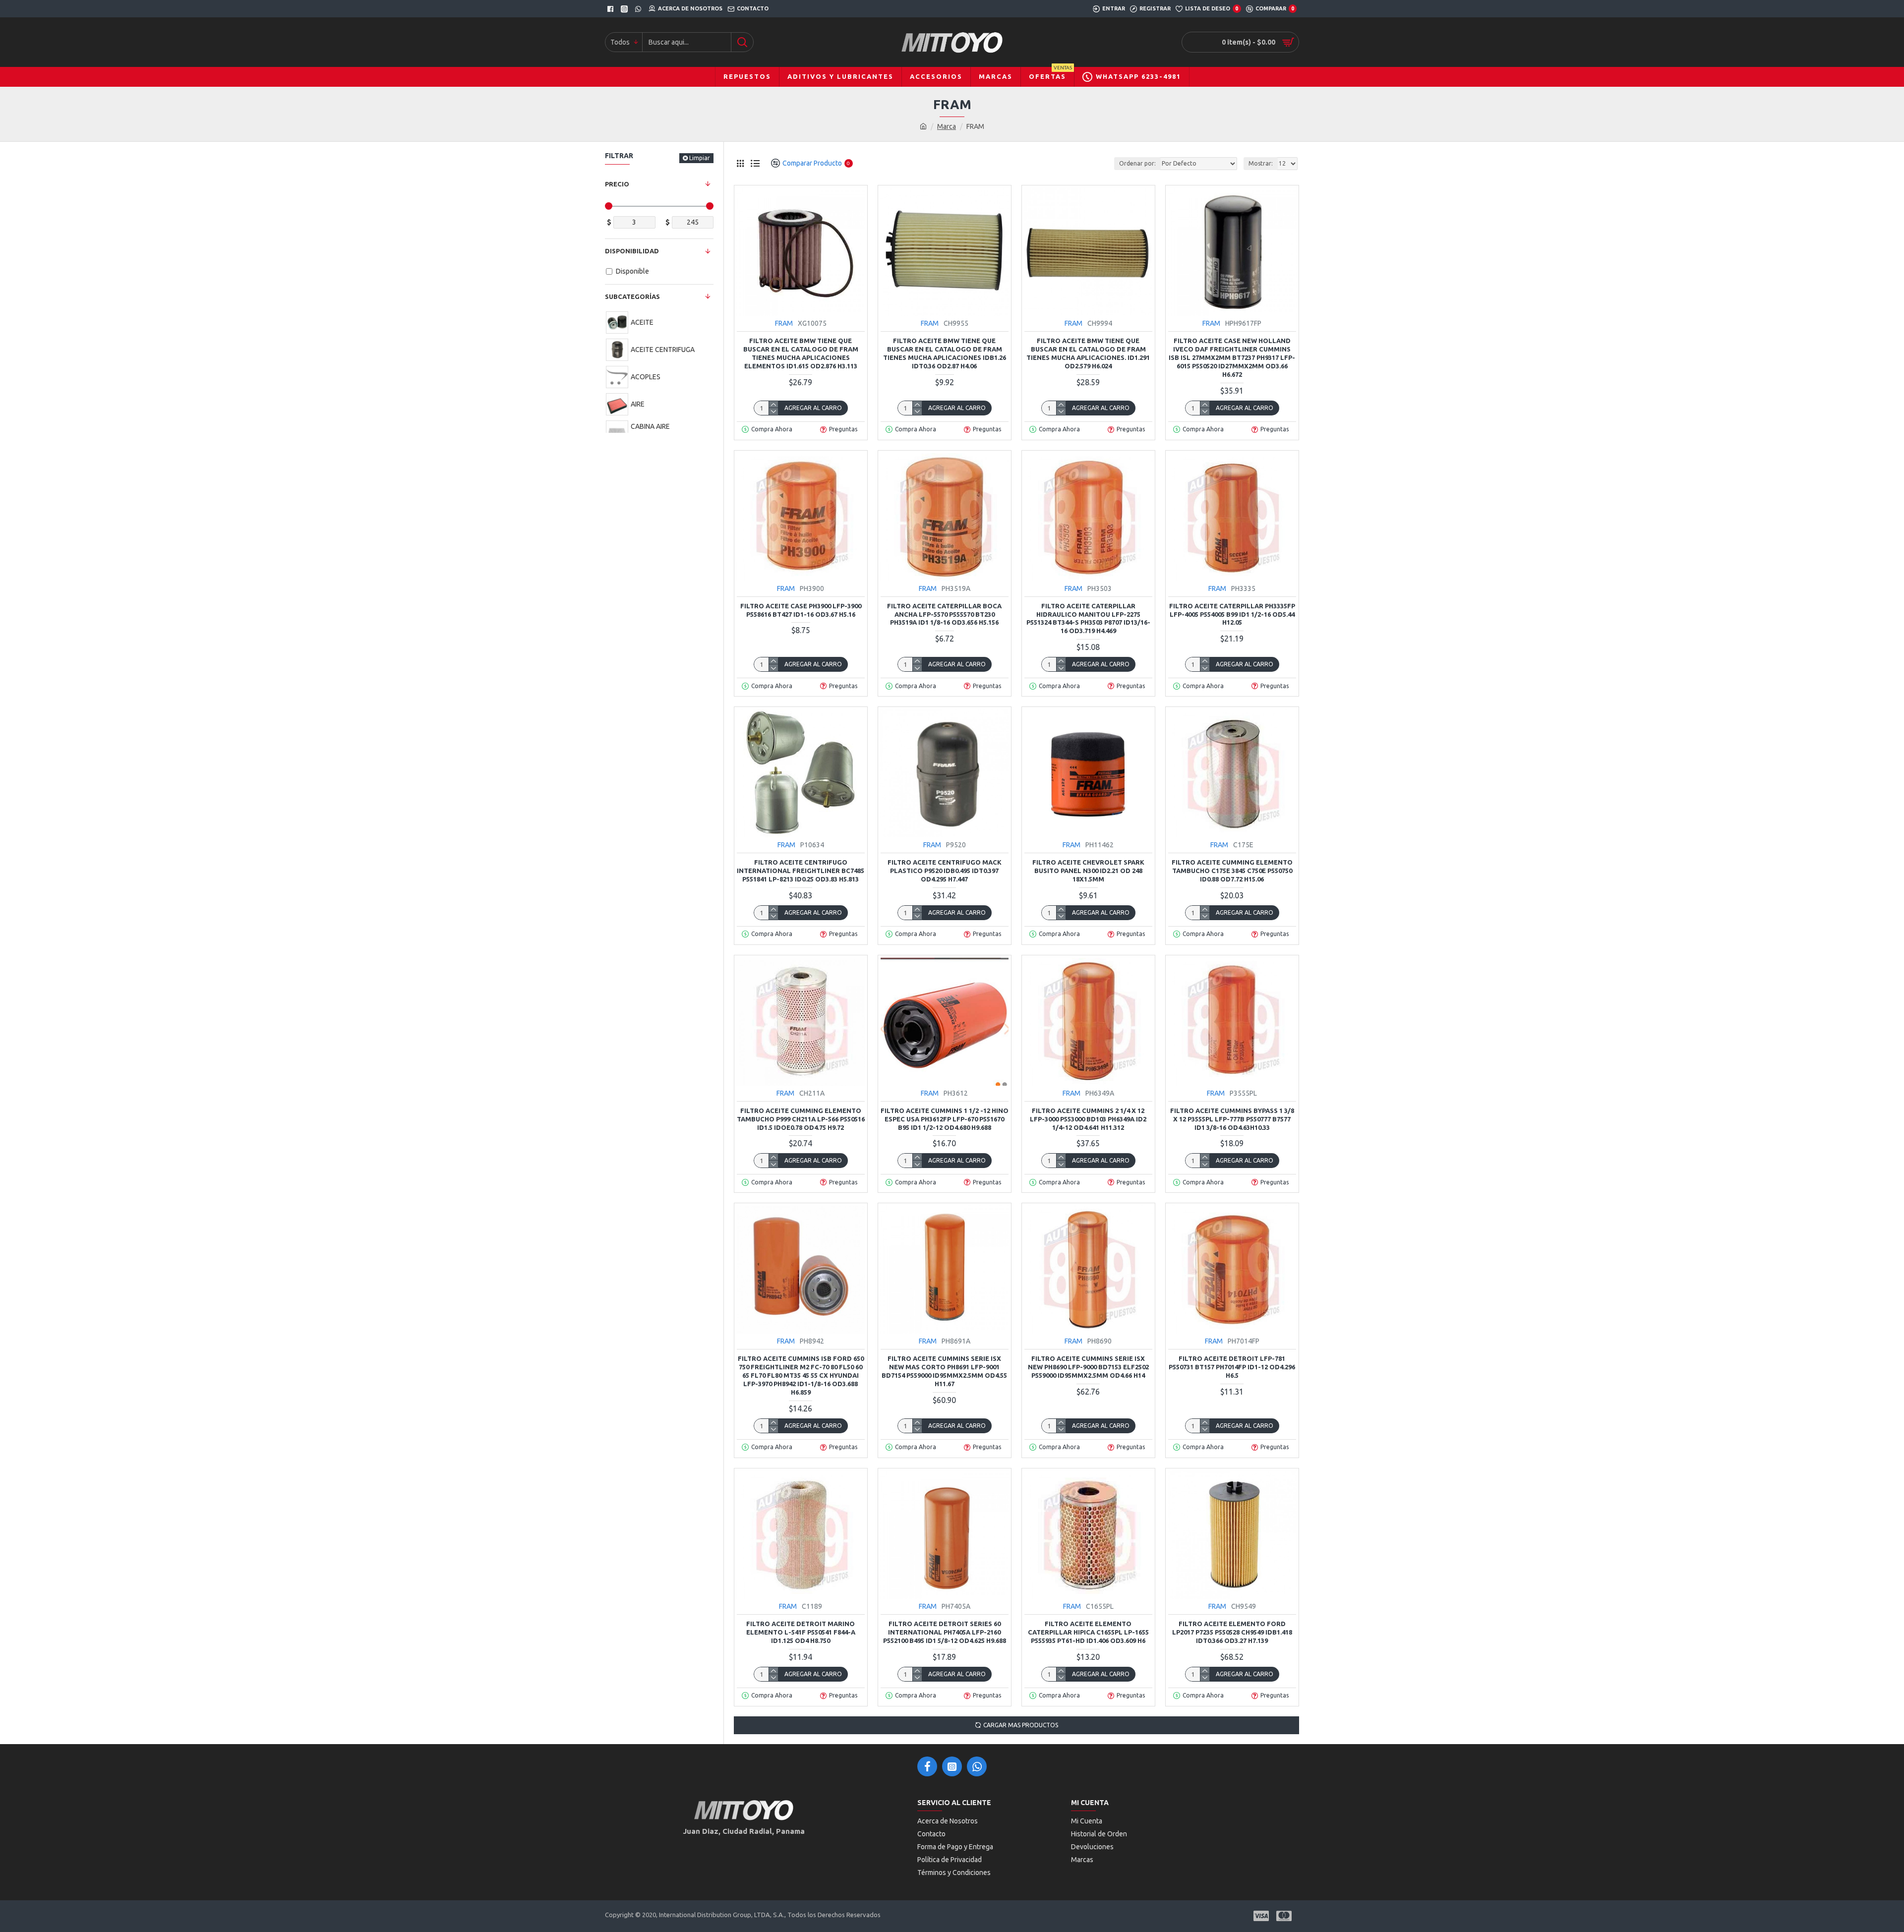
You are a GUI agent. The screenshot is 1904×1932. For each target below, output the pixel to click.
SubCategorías (632, 296)
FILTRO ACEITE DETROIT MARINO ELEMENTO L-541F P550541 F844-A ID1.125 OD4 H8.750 (801, 1632)
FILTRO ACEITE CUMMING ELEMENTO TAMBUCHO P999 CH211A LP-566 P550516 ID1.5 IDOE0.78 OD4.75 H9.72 (801, 1119)
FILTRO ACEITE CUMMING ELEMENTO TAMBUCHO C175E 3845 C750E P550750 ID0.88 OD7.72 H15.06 (1232, 871)
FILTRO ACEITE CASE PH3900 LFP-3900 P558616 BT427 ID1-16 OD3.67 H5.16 (801, 610)
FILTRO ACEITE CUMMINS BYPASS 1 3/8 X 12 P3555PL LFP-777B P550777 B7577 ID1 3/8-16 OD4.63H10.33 (1232, 1119)
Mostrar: (1261, 163)
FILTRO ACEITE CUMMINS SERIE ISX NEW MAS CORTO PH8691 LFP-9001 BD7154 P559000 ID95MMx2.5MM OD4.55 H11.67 (944, 1371)
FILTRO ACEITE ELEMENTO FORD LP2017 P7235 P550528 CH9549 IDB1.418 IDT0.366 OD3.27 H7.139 (1232, 1632)
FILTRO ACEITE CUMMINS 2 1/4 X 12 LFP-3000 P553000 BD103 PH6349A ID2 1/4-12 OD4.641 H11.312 (1088, 1119)
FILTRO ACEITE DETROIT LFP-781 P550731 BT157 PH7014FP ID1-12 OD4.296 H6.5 (1232, 1367)
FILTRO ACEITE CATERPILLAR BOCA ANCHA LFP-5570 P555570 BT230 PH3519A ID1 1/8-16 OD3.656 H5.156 (944, 614)
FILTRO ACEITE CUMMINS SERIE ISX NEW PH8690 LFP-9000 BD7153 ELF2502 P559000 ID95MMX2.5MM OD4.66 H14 (1088, 1367)
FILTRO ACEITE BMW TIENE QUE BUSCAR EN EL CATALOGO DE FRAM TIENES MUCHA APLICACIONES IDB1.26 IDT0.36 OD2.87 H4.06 (945, 353)
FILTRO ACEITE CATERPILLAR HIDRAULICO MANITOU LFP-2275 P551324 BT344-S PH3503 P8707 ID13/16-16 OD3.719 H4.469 (1088, 618)
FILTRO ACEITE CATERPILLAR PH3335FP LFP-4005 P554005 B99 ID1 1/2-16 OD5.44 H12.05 (1232, 614)
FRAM (784, 323)
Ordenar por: (1137, 163)
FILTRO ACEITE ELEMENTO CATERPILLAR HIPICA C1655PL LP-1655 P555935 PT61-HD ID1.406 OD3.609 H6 (1088, 1632)
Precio (617, 184)
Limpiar (700, 158)
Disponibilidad (632, 251)
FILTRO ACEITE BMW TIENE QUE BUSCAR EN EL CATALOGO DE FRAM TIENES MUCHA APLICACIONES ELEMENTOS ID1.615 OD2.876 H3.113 (801, 353)
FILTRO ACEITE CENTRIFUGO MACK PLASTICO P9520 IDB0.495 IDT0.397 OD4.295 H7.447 (945, 871)
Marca (947, 126)
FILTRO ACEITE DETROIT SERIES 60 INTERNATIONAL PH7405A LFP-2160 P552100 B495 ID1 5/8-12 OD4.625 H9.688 (945, 1632)
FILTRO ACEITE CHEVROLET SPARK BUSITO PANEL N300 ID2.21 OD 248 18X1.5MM (1088, 871)
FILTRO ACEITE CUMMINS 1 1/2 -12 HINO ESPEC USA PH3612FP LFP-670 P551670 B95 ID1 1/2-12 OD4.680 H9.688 (945, 1119)
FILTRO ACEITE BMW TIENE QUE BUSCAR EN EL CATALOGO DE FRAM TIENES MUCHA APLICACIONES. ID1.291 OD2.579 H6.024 (1088, 353)
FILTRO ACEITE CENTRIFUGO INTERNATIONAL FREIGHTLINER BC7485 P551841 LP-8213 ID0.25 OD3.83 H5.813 (801, 871)
